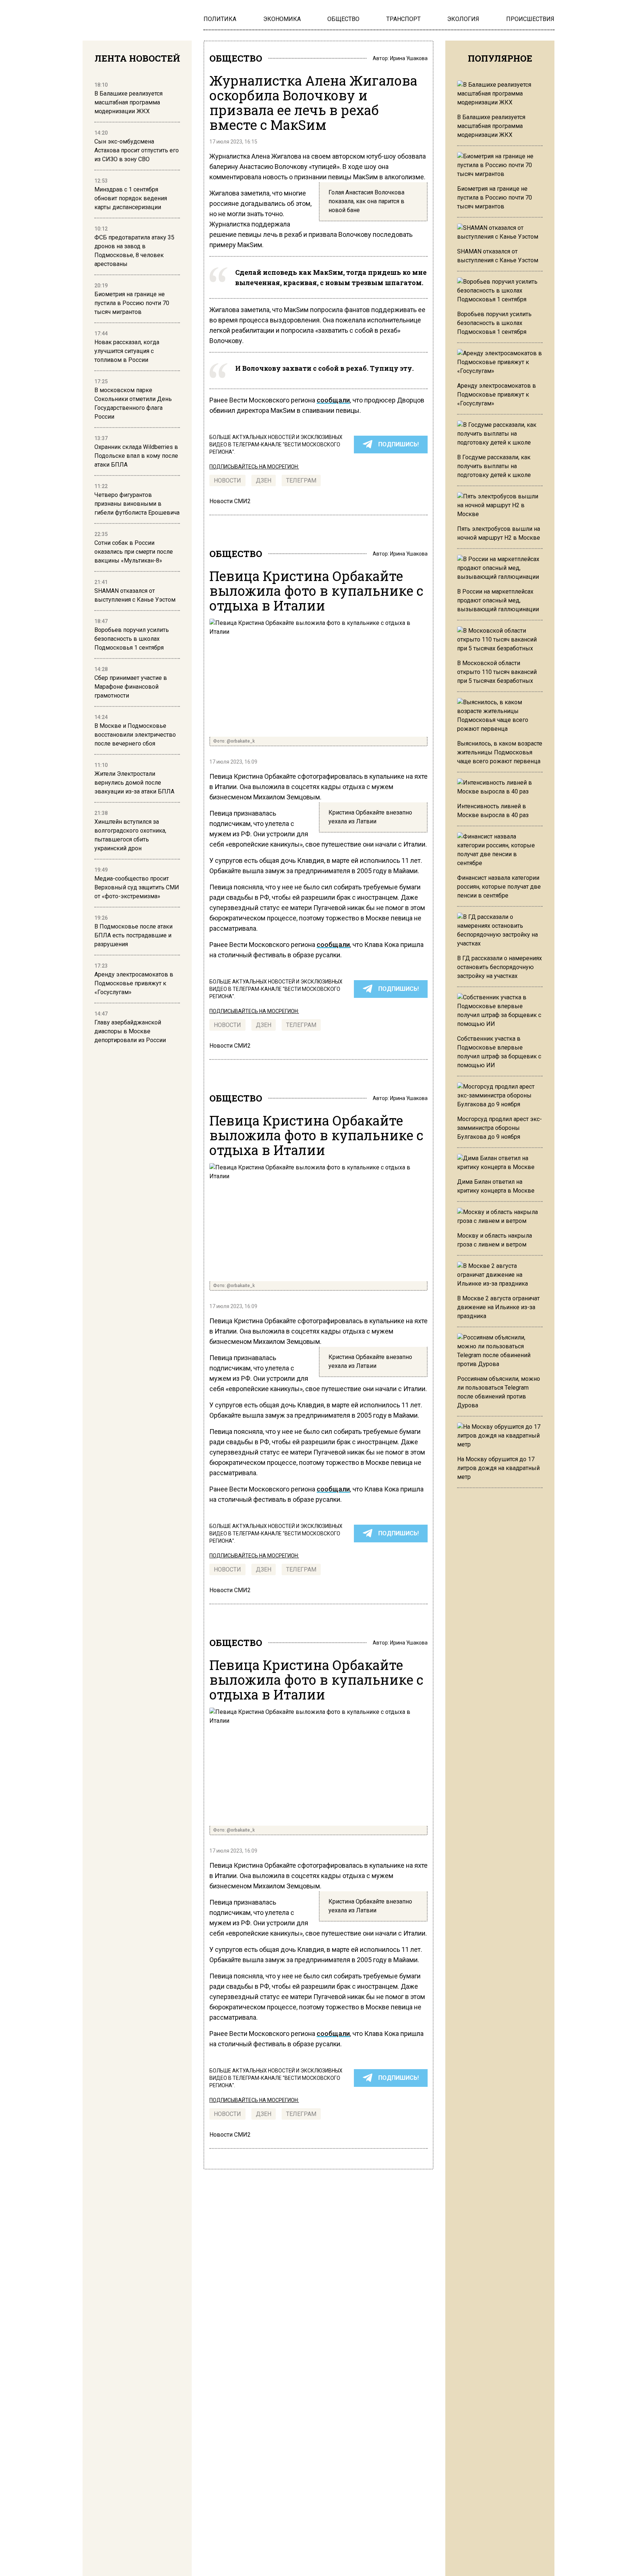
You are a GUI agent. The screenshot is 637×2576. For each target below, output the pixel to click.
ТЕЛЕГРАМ (301, 480)
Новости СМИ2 (230, 501)
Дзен (264, 480)
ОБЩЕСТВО (236, 58)
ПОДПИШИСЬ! (398, 444)
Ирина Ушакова (409, 58)
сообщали (333, 400)
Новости (227, 480)
